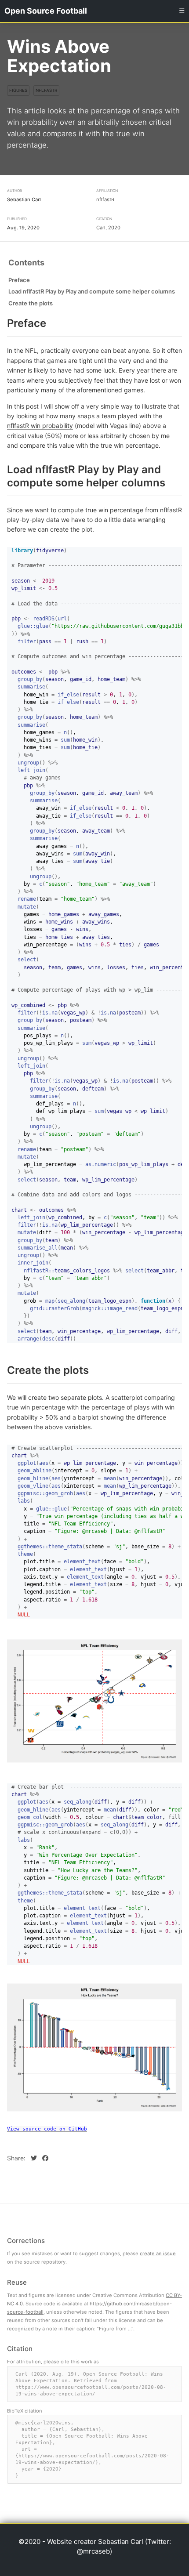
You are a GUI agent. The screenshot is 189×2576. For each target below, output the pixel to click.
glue (42, 627)
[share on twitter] (35, 2158)
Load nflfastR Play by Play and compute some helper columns (92, 292)
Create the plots (31, 303)
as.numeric (101, 1164)
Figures (18, 90)
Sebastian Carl (24, 199)
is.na (50, 1013)
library (22, 551)
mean (110, 1478)
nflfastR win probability (40, 426)
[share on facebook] (45, 2158)
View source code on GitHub (47, 2129)
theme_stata (65, 1547)
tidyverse (50, 551)
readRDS (44, 619)
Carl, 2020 (108, 228)
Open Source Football (46, 11)
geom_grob (59, 1494)
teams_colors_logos (82, 1271)
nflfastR (46, 90)
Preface (19, 280)
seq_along (71, 1301)
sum (65, 740)
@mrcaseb (93, 2551)
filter (27, 641)
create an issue (158, 2254)
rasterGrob (64, 1308)
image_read (122, 1308)
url (62, 619)
